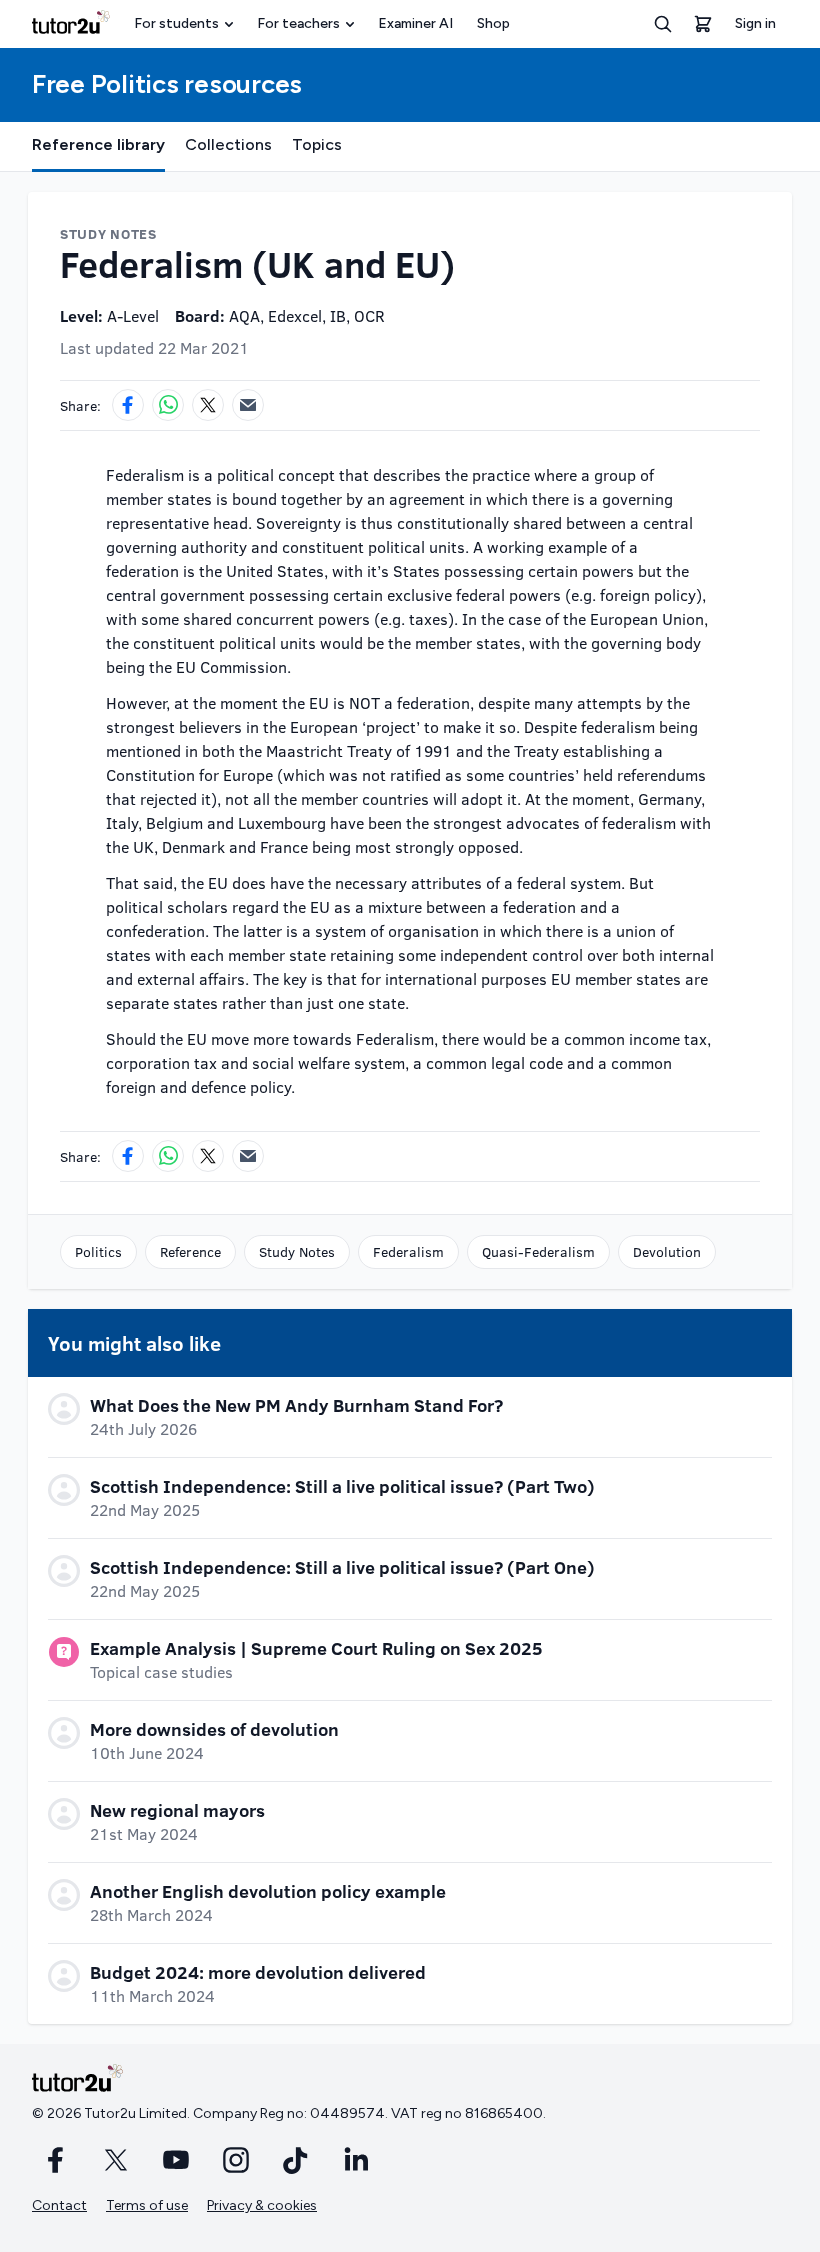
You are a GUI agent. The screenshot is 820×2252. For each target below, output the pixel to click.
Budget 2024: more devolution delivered (258, 1972)
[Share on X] (208, 405)
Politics (98, 1251)
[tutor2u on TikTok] (296, 2160)
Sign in (755, 23)
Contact (59, 2205)
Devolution (667, 1251)
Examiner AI (415, 23)
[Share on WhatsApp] (168, 405)
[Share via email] (248, 405)
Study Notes (297, 1251)
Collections (228, 144)
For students (176, 23)
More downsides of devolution (214, 1729)
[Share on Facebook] (128, 405)
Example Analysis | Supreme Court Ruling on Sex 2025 (316, 1648)
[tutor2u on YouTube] (176, 2160)
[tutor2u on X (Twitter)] (116, 2160)
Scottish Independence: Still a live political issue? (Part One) (342, 1567)
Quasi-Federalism (538, 1251)
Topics (317, 144)
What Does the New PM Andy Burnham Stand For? (296, 1405)
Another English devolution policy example (268, 1891)
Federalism (408, 1251)
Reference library (98, 144)
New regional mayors (177, 1810)
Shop (493, 23)
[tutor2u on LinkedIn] (356, 2160)
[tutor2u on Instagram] (236, 2160)
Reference (190, 1251)
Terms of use (147, 2205)
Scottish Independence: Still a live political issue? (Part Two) (342, 1486)
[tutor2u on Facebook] (56, 2160)
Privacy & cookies (262, 2205)
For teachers (298, 23)
